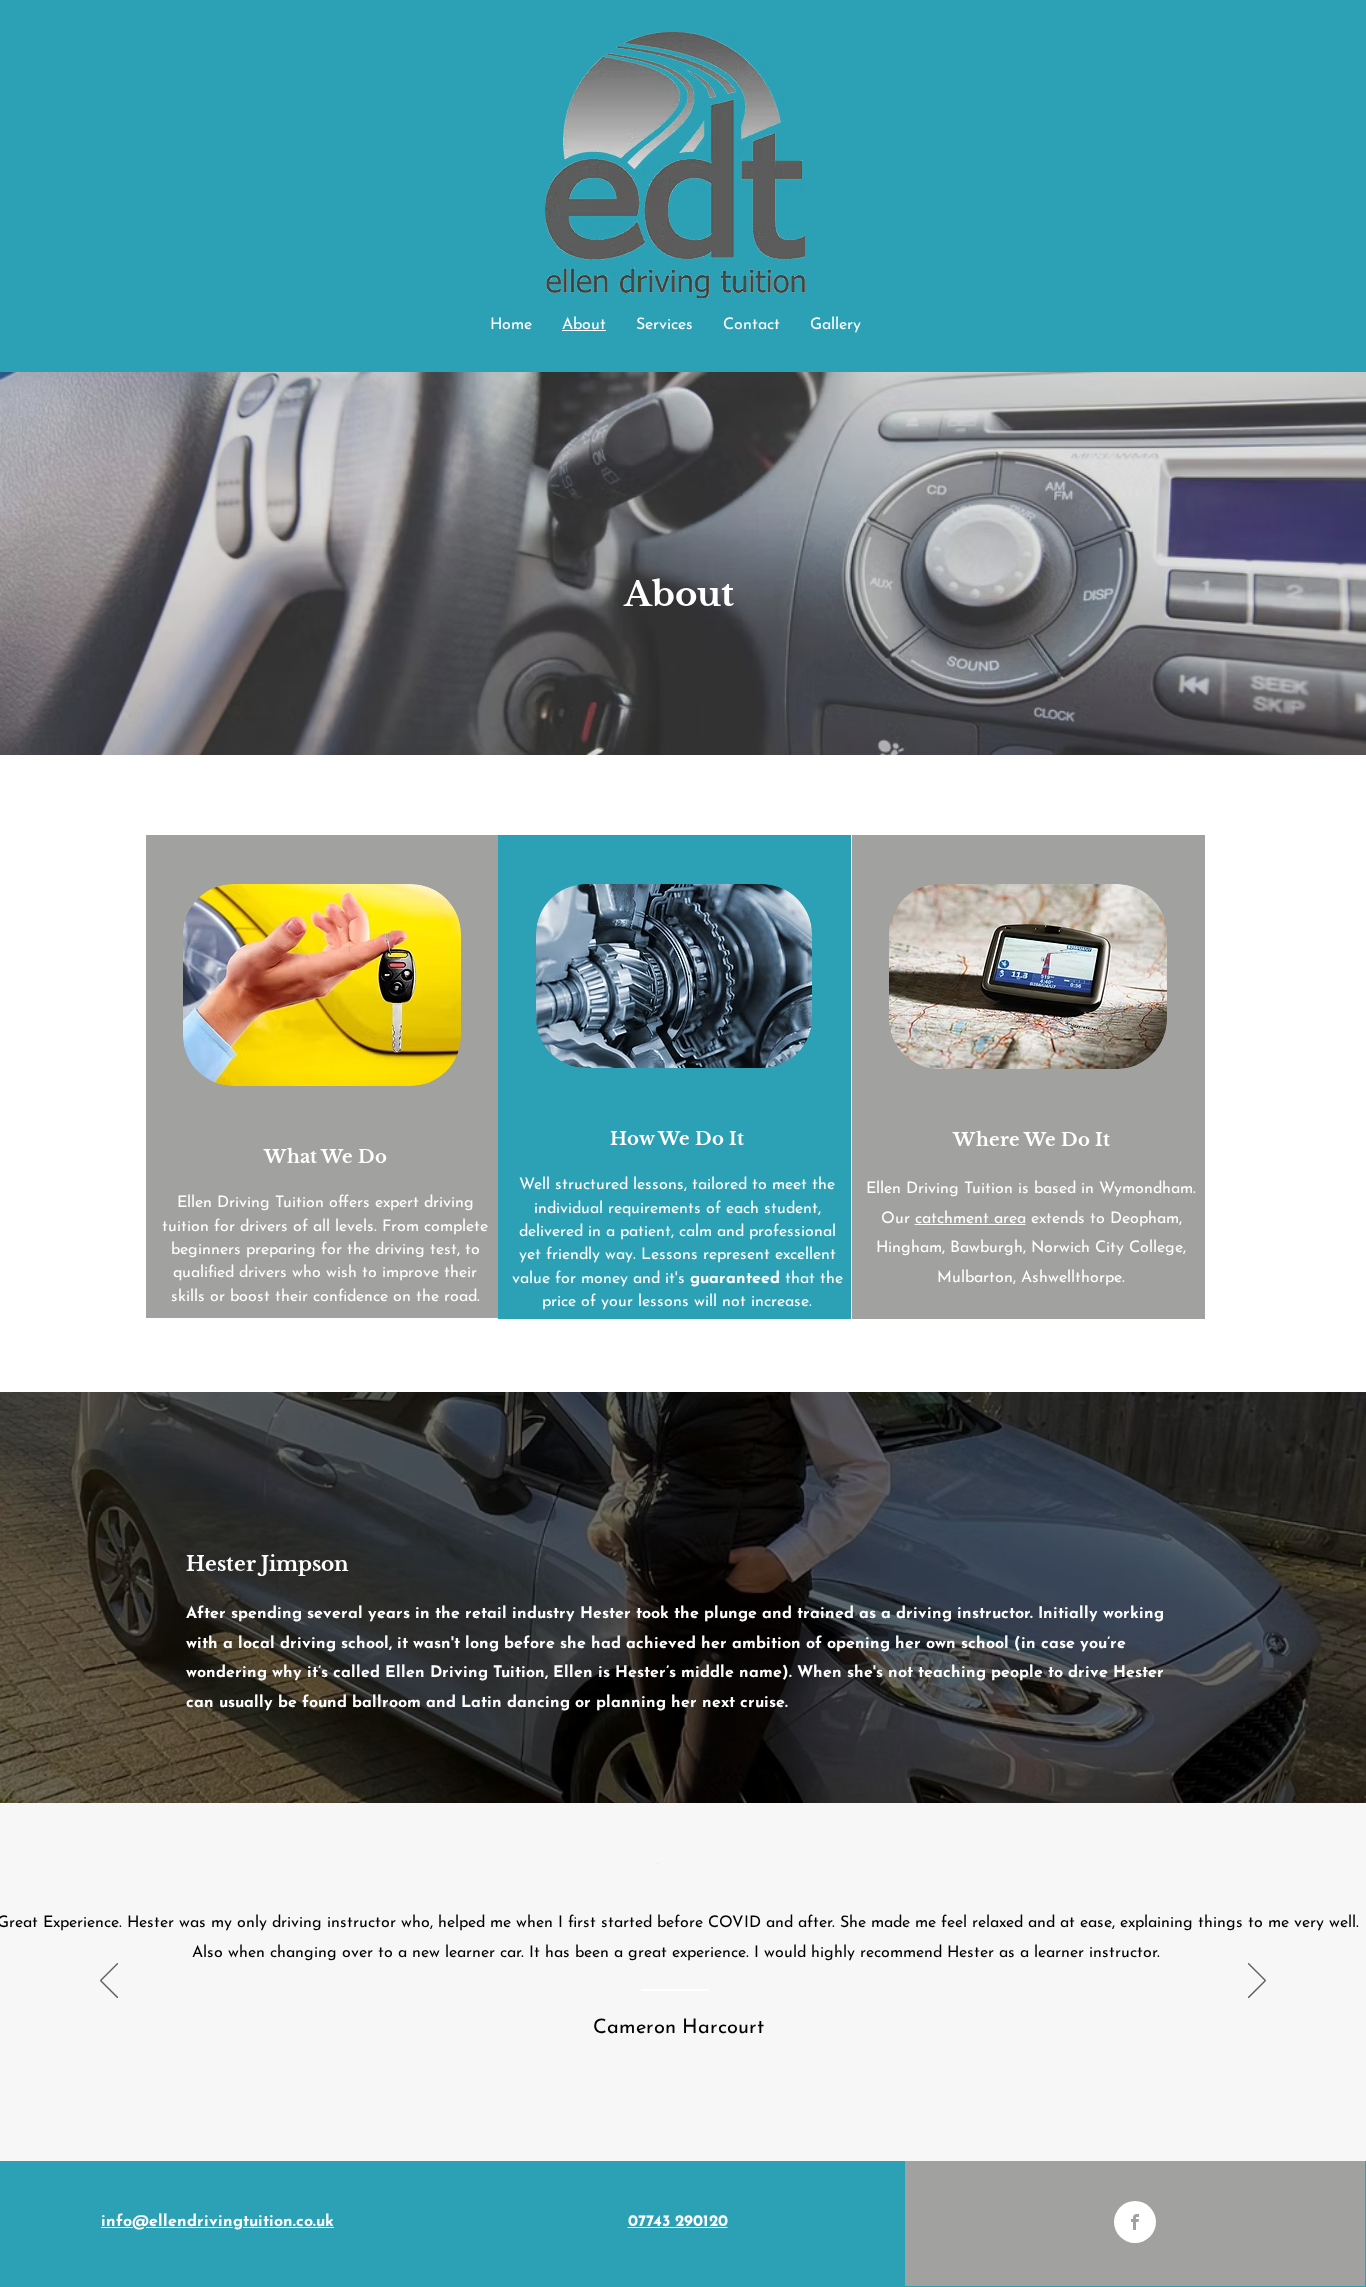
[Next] (1257, 1982)
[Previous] (109, 1982)
